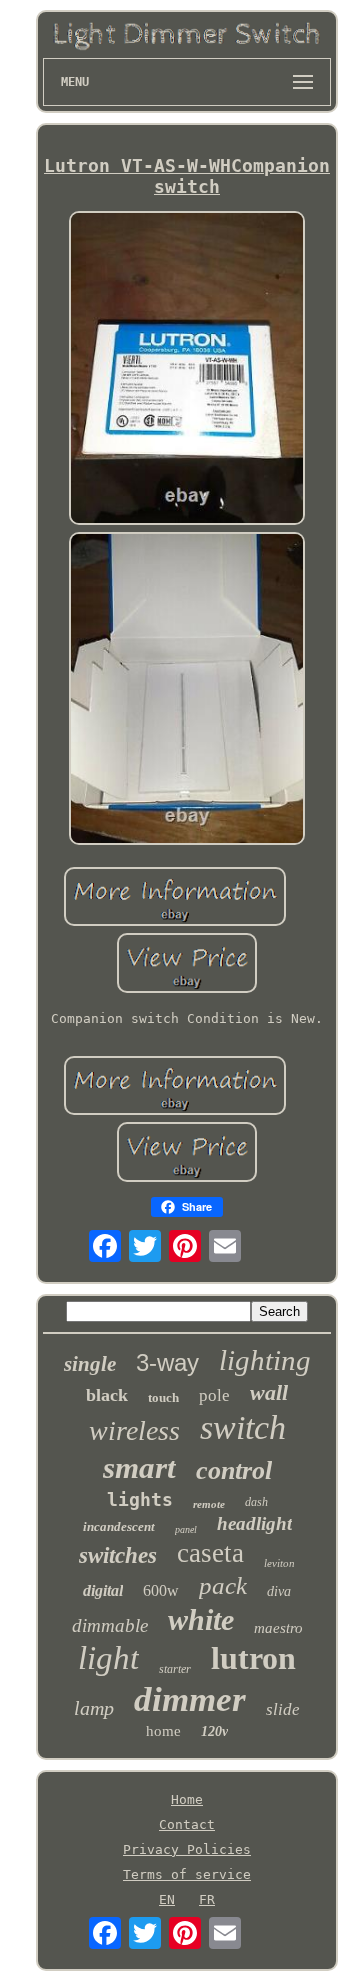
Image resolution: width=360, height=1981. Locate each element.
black (107, 1395)
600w (161, 1590)
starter (175, 1669)
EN (167, 1899)
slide (283, 1709)
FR (207, 1899)
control (234, 1470)
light (108, 1658)
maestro (278, 1628)
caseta (210, 1553)
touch (163, 1397)
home (163, 1731)
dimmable (110, 1625)
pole (214, 1395)
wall (269, 1392)
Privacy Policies (187, 1849)
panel (186, 1529)
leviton (279, 1563)
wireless (134, 1430)
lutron (253, 1658)
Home (187, 1799)
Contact (187, 1824)
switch (243, 1427)
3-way (167, 1362)
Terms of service (187, 1874)
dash (256, 1502)
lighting (265, 1360)
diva (279, 1591)
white (201, 1619)
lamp (94, 1708)
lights (140, 1499)
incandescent (119, 1526)
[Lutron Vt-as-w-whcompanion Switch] (187, 369)
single (90, 1364)
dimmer (190, 1699)
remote (209, 1504)
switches (118, 1555)
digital (103, 1590)
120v (214, 1731)
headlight (254, 1523)
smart (139, 1467)
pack (223, 1585)
